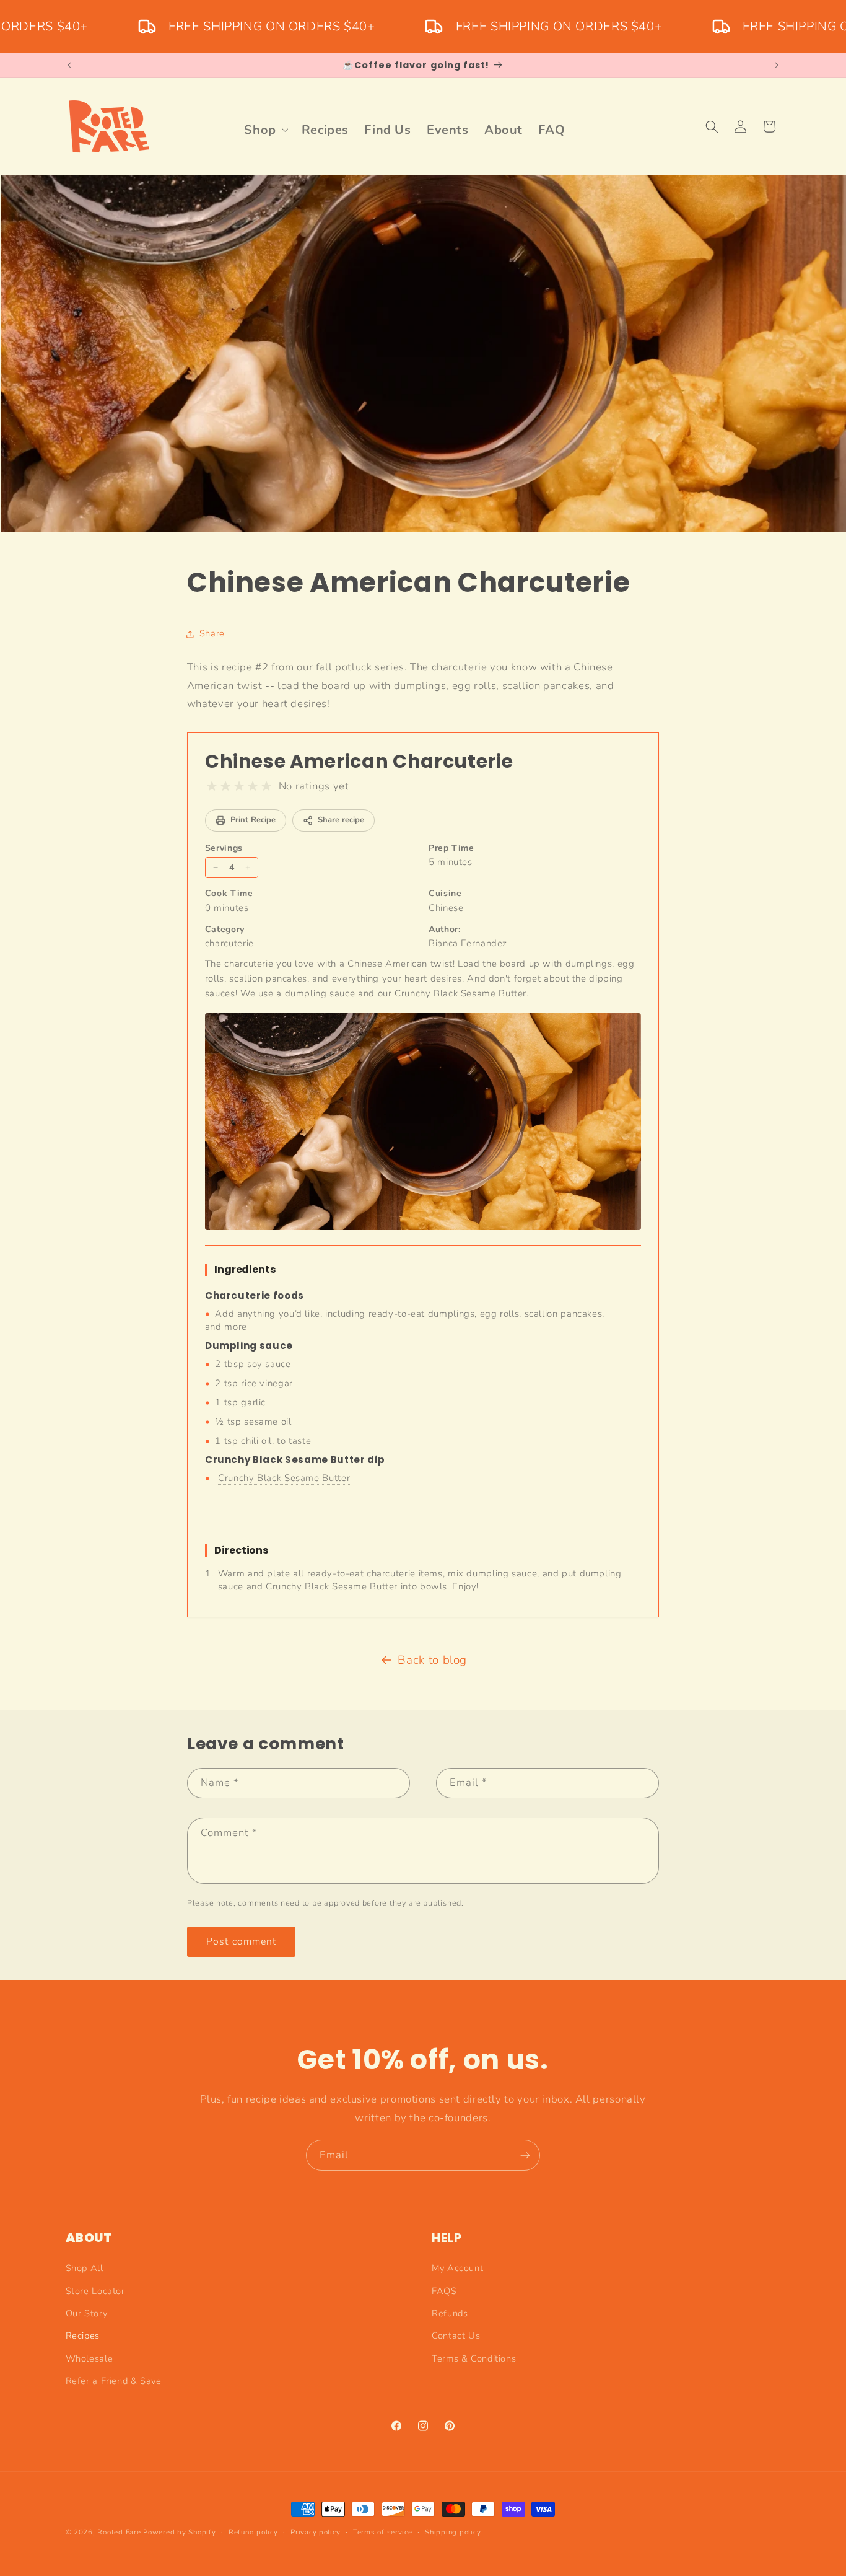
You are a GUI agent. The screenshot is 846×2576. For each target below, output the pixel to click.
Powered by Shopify (179, 2532)
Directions (241, 1550)
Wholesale (89, 2358)
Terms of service (383, 2532)
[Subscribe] (525, 2155)
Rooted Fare (119, 2532)
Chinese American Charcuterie (359, 761)
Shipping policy (453, 2532)
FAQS (444, 2291)
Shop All (85, 2268)
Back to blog (432, 1660)
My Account (457, 2268)
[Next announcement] (777, 65)
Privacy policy (315, 2532)
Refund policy (253, 2532)
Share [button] (212, 633)
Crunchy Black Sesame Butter (284, 1478)
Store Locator (95, 2291)
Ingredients (245, 1269)
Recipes (83, 2336)
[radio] (212, 786)
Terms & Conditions (474, 2358)
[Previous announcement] (69, 65)
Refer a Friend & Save (114, 2381)
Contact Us (456, 2336)
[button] (265, 130)
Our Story (87, 2313)
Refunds (450, 2313)
